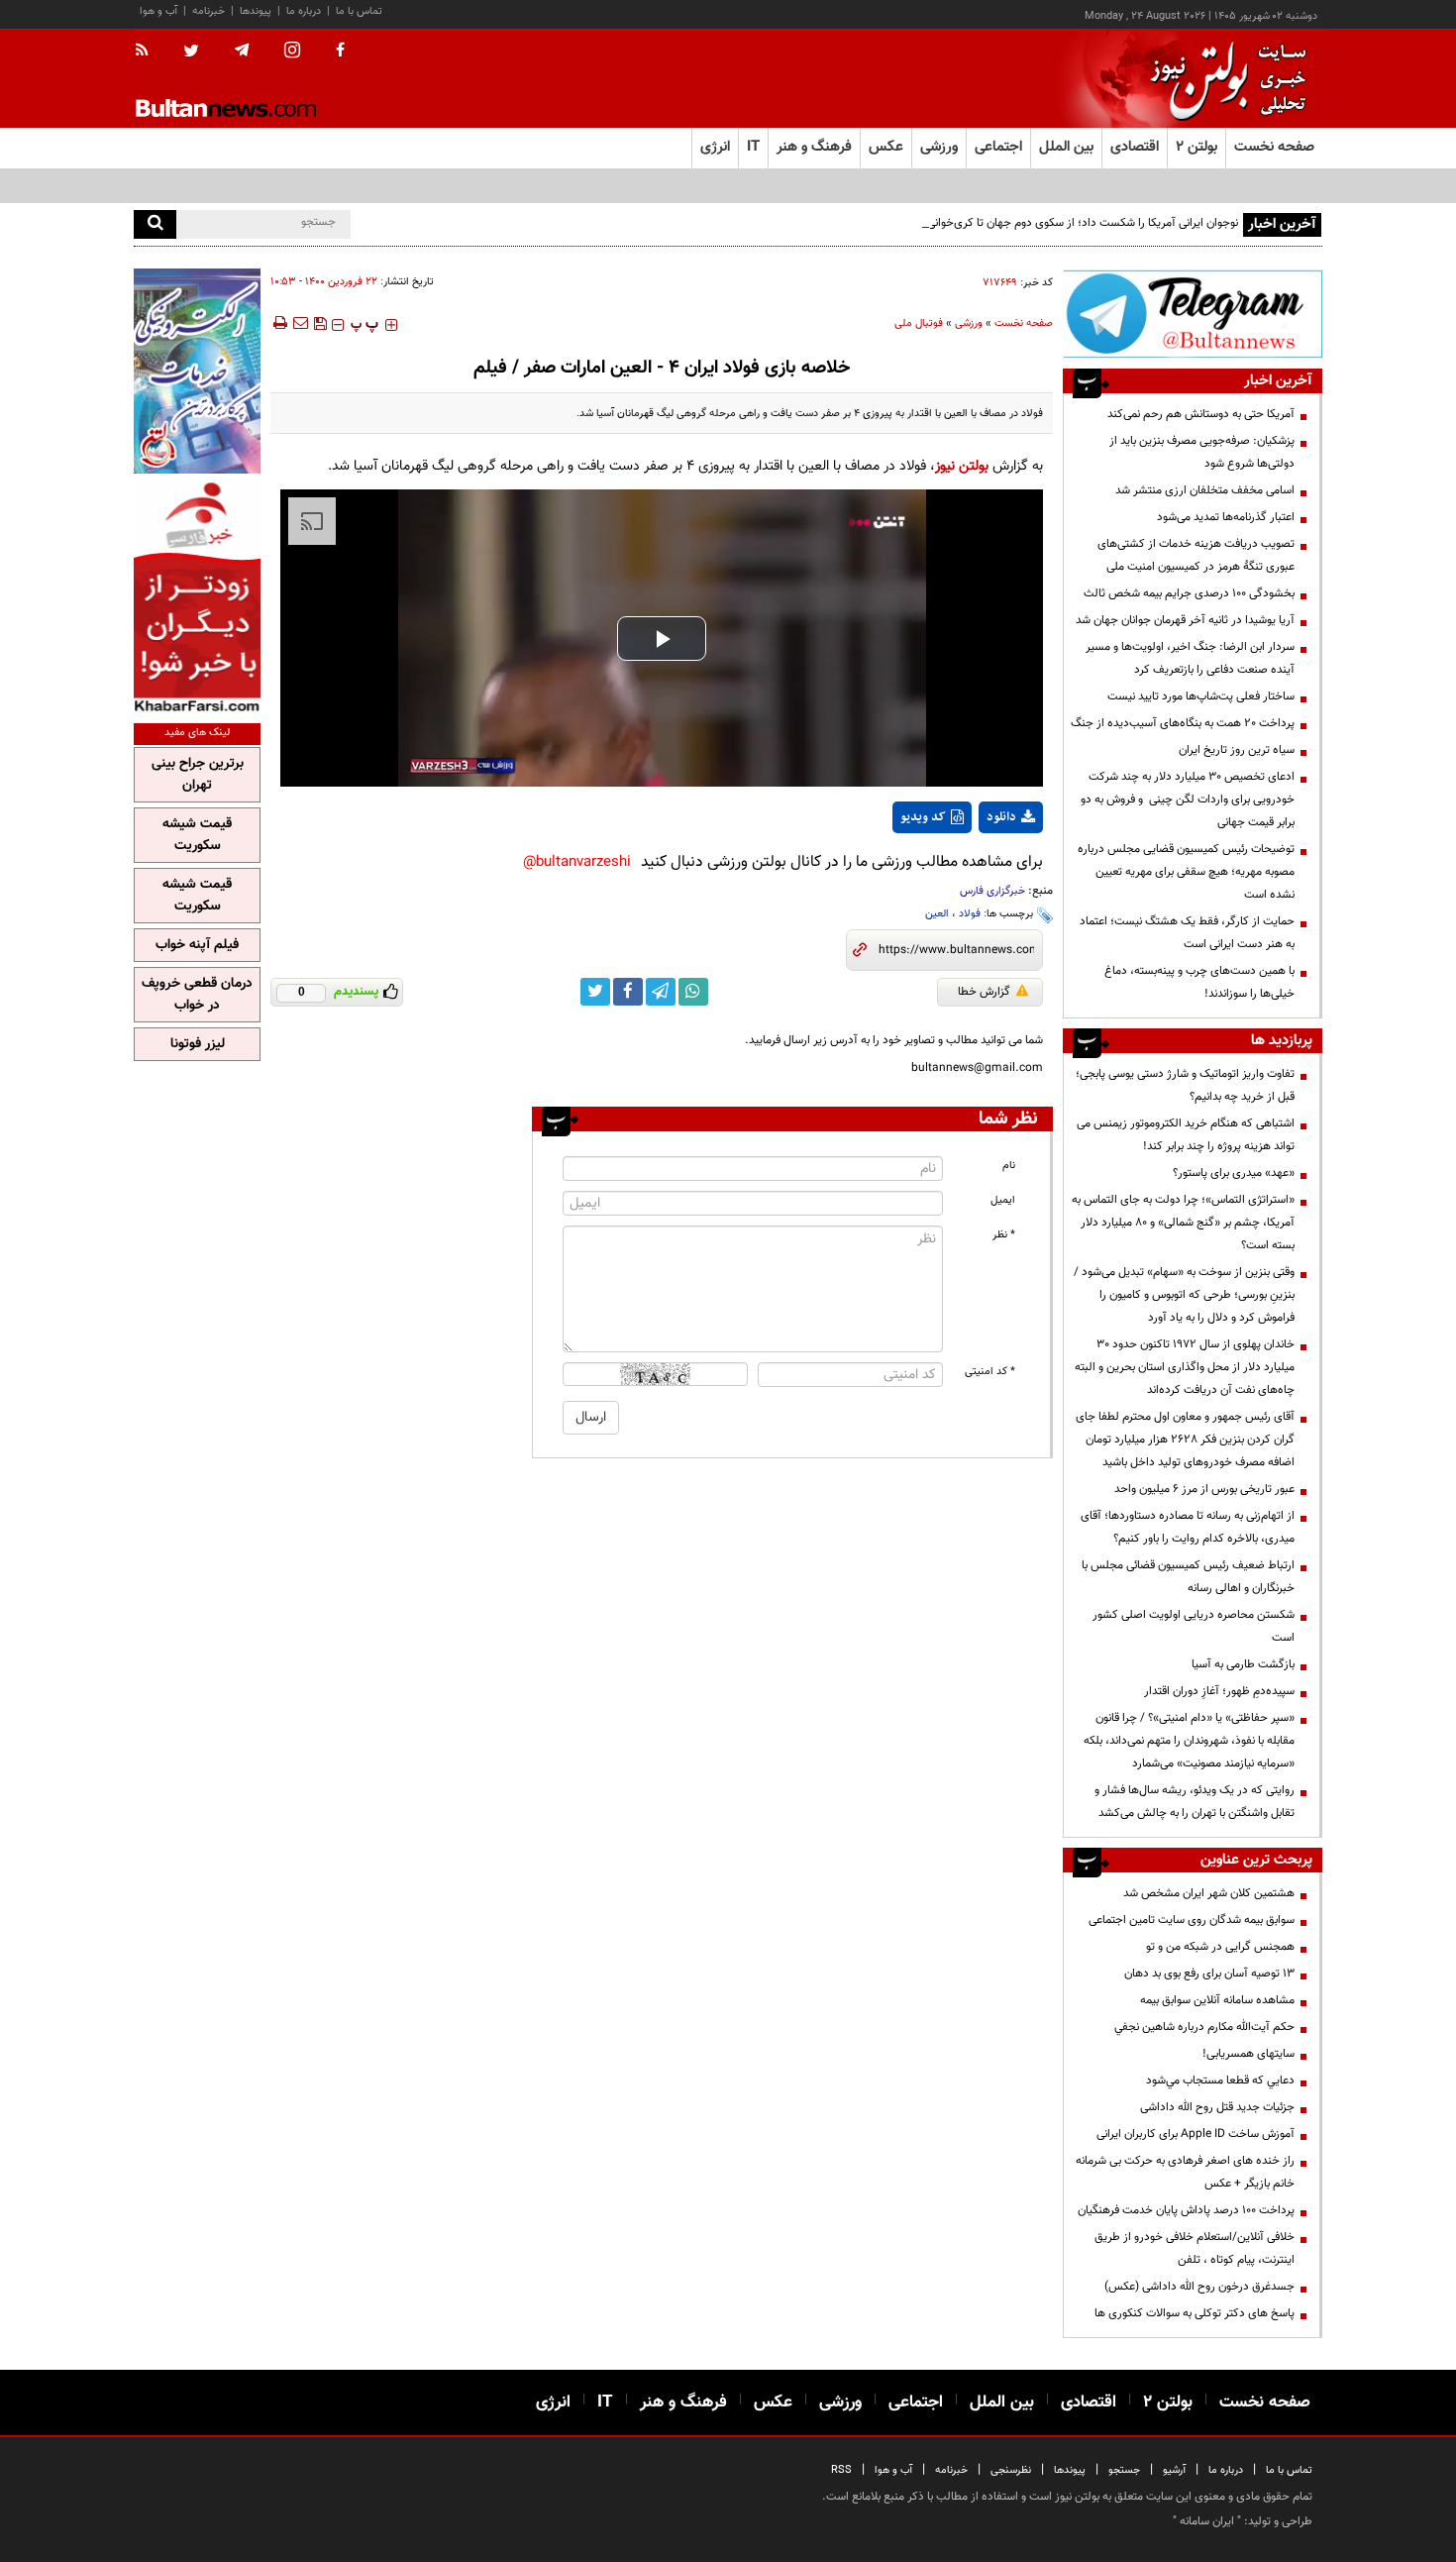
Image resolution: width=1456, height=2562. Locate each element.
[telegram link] (661, 992)
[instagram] (292, 52)
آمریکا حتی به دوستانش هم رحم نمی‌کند (1201, 414)
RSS (841, 2470)
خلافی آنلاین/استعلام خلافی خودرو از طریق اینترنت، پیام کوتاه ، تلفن (1195, 2248)
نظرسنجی (1011, 2470)
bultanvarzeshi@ (577, 862)
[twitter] (191, 53)
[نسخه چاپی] (279, 323)
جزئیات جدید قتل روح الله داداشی (1217, 2107)
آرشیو (1174, 2470)
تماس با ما (359, 11)
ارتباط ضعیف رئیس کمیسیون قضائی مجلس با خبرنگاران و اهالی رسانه (1188, 1577)
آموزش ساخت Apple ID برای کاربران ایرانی (1196, 2134)
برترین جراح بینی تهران (198, 775)
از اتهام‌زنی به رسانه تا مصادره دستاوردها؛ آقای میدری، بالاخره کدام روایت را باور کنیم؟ (1188, 1527)
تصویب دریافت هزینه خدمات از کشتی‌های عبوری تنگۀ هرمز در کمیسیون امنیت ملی (1196, 555)
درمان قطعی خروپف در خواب (197, 995)
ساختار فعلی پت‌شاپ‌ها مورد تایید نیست (1201, 696)
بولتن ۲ (1196, 147)
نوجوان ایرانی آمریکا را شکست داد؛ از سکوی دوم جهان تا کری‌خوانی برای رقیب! (1056, 223)
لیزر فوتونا (198, 1044)
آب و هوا (158, 11)
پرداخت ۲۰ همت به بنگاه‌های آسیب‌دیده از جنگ (1183, 723)
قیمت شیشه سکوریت (197, 835)
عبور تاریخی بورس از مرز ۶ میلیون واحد (1204, 1489)
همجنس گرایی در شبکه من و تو (1220, 1947)
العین (937, 914)
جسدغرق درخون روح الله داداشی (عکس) (1199, 2287)
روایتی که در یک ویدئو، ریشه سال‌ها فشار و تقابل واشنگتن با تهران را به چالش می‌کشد (1195, 1802)
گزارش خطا (984, 992)
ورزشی (969, 323)
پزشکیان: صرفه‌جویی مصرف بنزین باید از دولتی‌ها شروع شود (1202, 452)
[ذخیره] (320, 323)
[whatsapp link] (693, 992)
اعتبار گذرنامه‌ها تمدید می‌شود (1226, 517)
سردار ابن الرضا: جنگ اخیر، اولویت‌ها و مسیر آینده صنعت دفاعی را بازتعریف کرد (1190, 658)
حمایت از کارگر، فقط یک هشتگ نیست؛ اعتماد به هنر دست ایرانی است (1187, 933)
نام (1009, 1166)
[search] (155, 224)
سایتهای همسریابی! (1248, 2054)
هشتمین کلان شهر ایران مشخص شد (1209, 1893)
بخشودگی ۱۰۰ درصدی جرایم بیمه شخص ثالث (1189, 593)
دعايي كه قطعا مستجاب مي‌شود (1220, 2081)
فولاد (970, 914)
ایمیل (1003, 1200)
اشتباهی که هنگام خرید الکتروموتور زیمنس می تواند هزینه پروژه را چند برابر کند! (1186, 1135)
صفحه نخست (1274, 147)
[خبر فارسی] (197, 596)
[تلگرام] (1193, 314)
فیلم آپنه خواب (197, 945)
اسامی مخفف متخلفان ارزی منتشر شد (1205, 490)
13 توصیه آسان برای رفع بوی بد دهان (1209, 1974)
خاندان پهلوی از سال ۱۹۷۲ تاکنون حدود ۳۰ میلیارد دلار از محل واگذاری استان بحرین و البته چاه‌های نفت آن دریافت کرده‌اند (1185, 1367)
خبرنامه (208, 11)
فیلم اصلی (974, 869)
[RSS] (148, 52)
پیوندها (256, 11)
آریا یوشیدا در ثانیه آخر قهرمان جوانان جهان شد (1185, 620)
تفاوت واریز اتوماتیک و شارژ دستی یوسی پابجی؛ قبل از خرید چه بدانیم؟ (1185, 1085)
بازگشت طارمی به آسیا (1243, 1664)
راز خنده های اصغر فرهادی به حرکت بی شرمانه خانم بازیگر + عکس (1185, 2172)
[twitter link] (595, 992)
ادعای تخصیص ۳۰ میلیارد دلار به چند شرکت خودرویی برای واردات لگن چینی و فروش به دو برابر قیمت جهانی (1188, 800)
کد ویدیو (923, 817)
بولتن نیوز (962, 466)
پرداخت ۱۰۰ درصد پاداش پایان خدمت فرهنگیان (1186, 2210)
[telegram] (242, 51)
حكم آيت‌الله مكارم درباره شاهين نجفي (1204, 2027)
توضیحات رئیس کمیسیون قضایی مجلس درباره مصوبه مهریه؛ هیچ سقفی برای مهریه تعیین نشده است (1186, 872)
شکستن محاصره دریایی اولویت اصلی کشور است (1194, 1626)
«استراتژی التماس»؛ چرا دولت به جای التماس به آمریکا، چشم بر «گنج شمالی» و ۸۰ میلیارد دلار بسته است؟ (1183, 1223)
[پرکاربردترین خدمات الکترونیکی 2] (197, 371)
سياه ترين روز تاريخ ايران (1237, 750)
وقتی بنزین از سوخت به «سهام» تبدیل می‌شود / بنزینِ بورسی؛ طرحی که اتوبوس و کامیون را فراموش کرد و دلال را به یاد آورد (1184, 1295)
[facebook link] (628, 992)
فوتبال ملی (919, 323)
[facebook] (340, 52)
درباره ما (304, 11)
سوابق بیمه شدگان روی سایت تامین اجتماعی (1192, 1920)
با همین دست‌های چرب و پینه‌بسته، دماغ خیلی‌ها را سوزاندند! (1199, 982)
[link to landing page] (1223, 79)
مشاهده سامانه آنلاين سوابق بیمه (1217, 2000)
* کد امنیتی (990, 1372)
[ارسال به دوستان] (300, 323)
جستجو (1124, 2470)
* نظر (1004, 1235)
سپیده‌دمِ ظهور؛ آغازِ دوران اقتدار (1219, 1691)
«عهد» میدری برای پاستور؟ (1234, 1173)
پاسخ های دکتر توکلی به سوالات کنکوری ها (1195, 2313)
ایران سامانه (1207, 2521)
